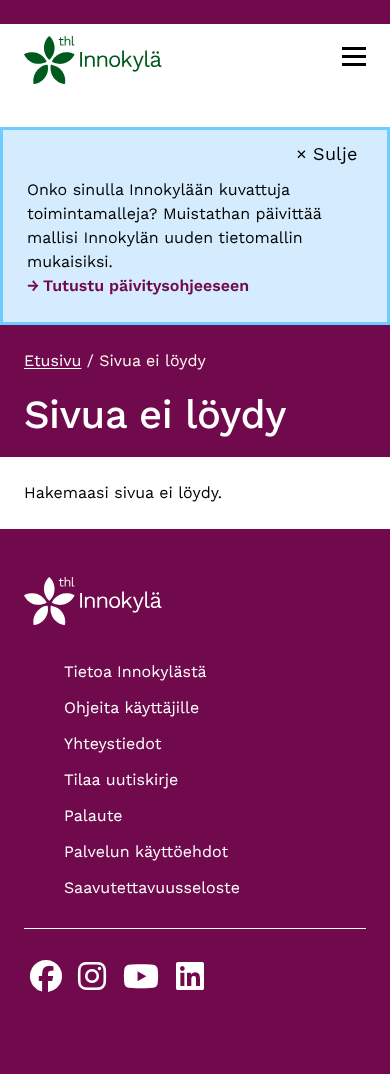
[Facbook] (46, 982)
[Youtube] (141, 982)
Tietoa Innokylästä (135, 671)
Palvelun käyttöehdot (146, 851)
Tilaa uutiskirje (121, 779)
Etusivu (52, 360)
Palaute (93, 815)
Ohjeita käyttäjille (131, 707)
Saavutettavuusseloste (152, 887)
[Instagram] (92, 982)
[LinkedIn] (190, 982)
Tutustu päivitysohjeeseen (146, 285)
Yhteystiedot (112, 743)
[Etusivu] (93, 63)
